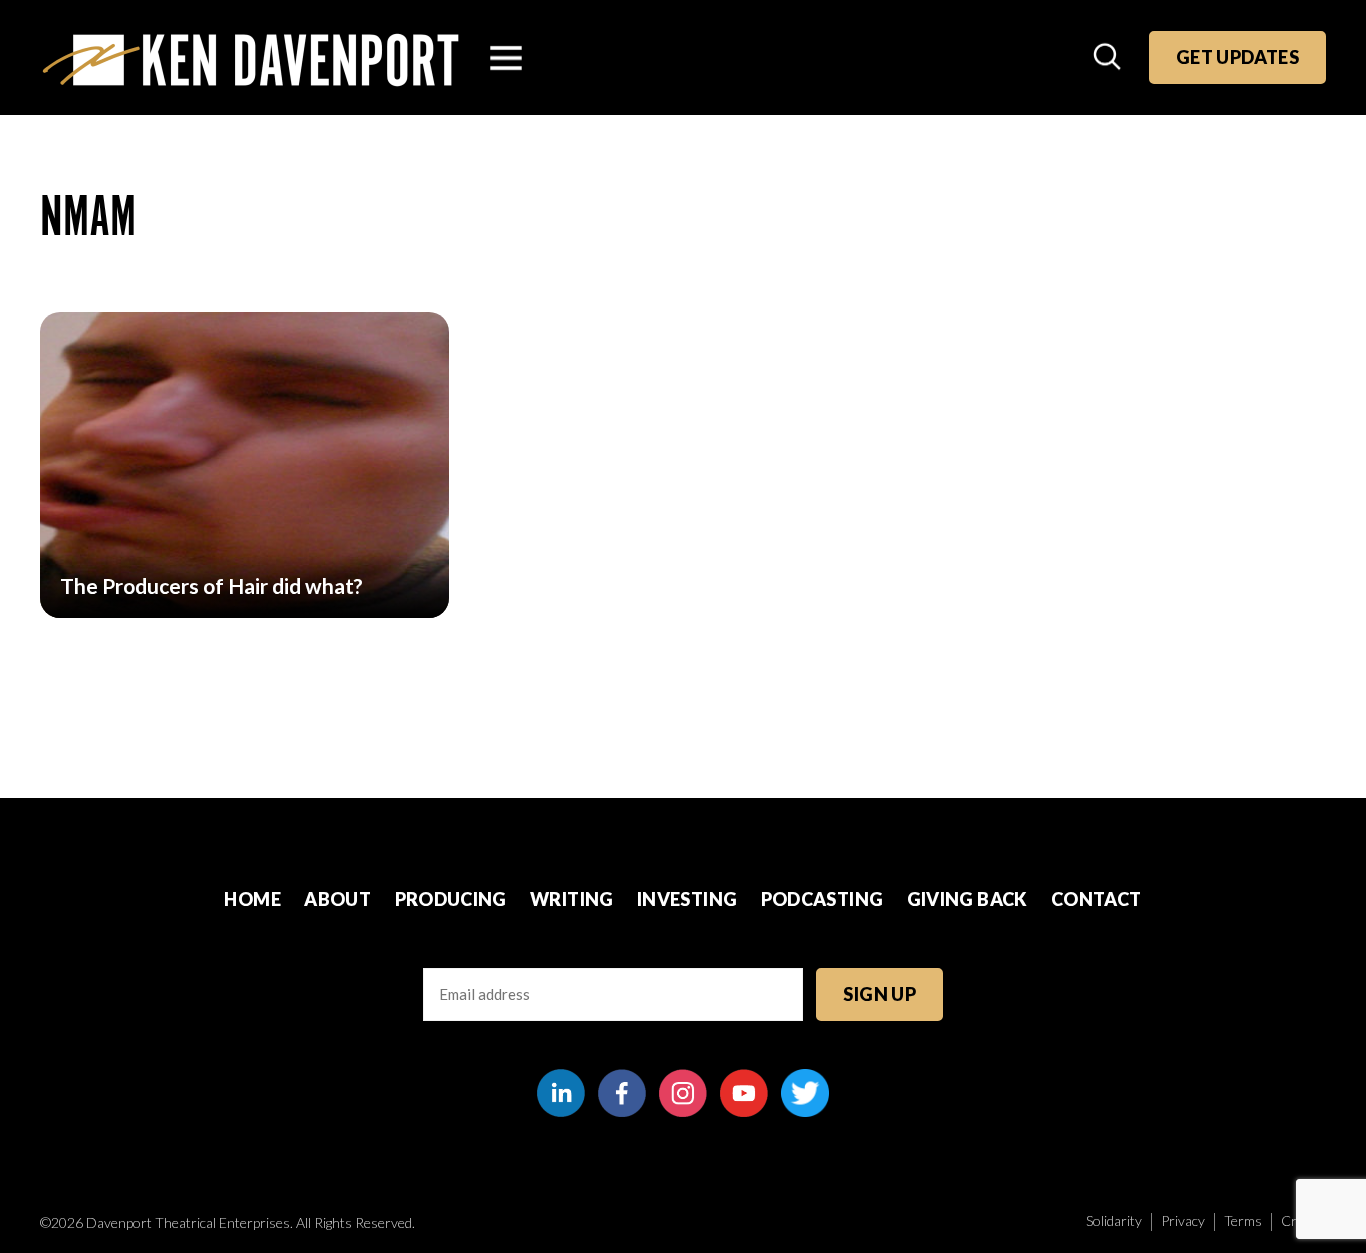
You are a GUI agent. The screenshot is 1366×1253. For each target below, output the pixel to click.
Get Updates (1237, 57)
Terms (1243, 1220)
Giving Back (967, 899)
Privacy (1183, 1220)
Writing (572, 899)
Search (1109, 58)
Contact (1096, 899)
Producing (451, 899)
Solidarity (1114, 1220)
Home (252, 899)
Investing (687, 899)
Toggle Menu (506, 58)
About (337, 899)
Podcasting (822, 899)
